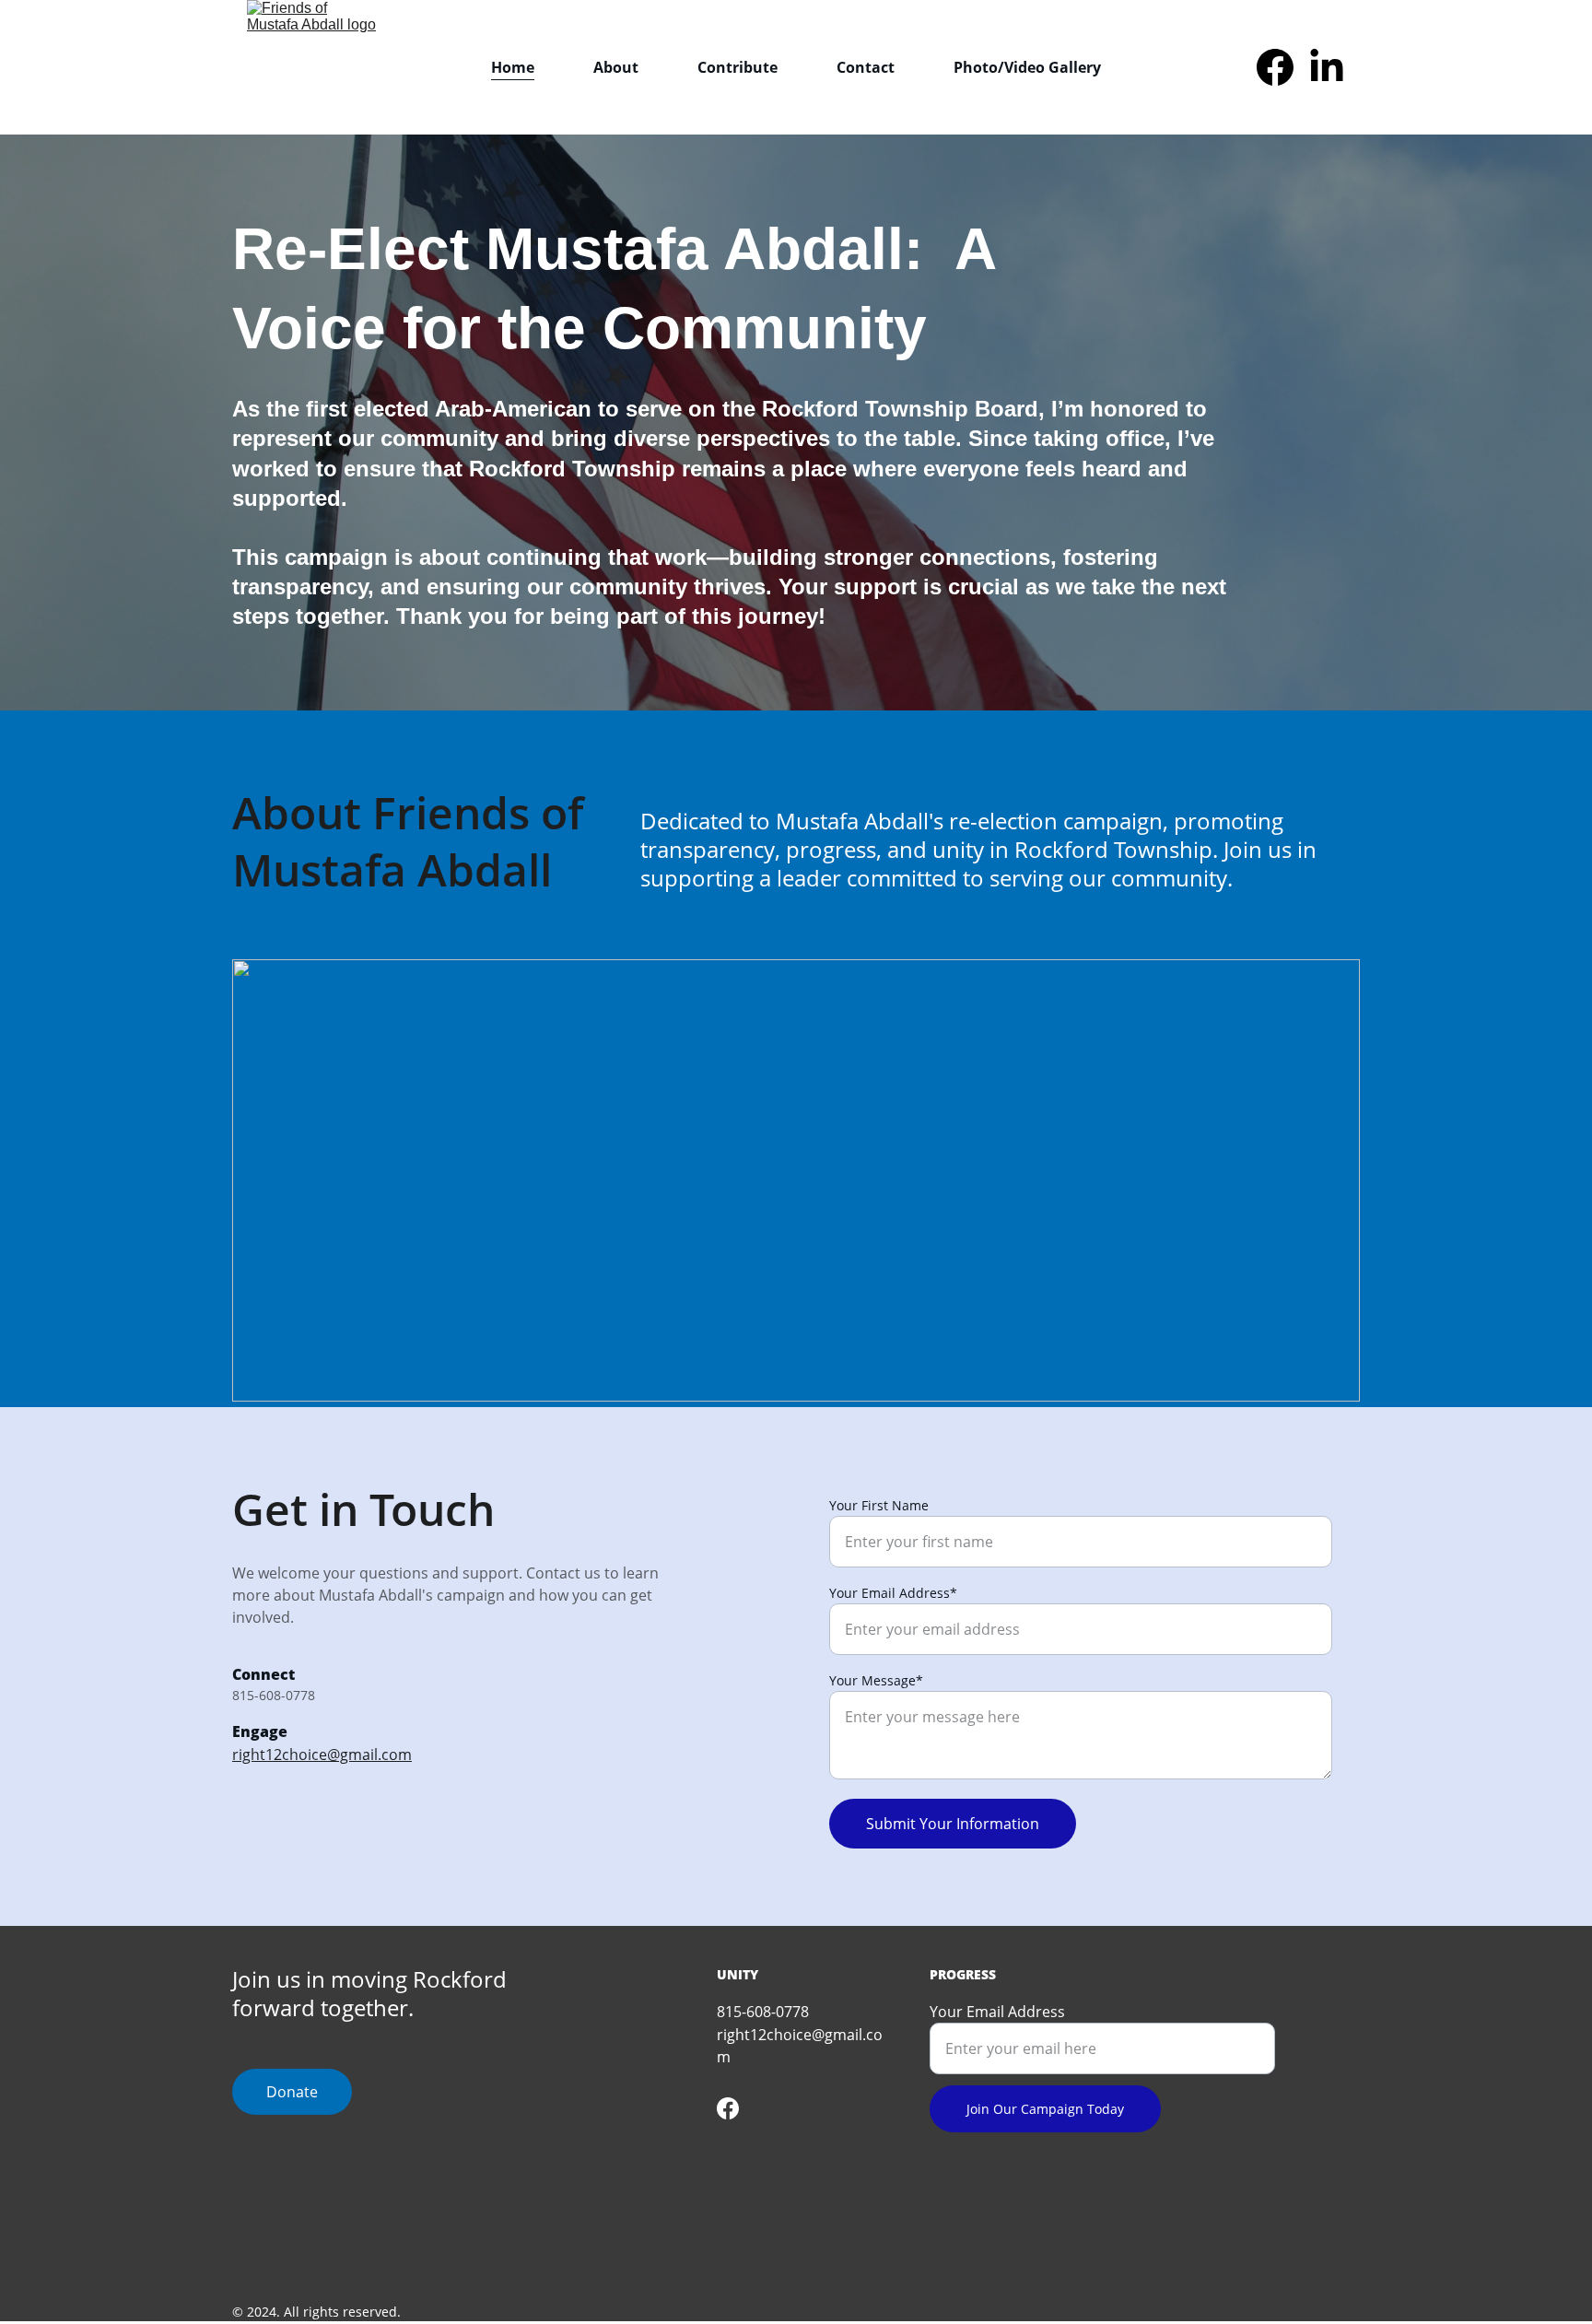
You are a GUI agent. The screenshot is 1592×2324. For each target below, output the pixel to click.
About (616, 67)
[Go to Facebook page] (1282, 67)
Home (513, 67)
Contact (866, 67)
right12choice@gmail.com (322, 1755)
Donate (292, 2092)
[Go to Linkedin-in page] (1327, 67)
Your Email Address (997, 2012)
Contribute (737, 67)
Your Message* (876, 1680)
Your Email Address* (893, 1593)
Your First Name (879, 1505)
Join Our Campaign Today (1045, 2109)
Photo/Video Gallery (1027, 67)
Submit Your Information (953, 1824)
